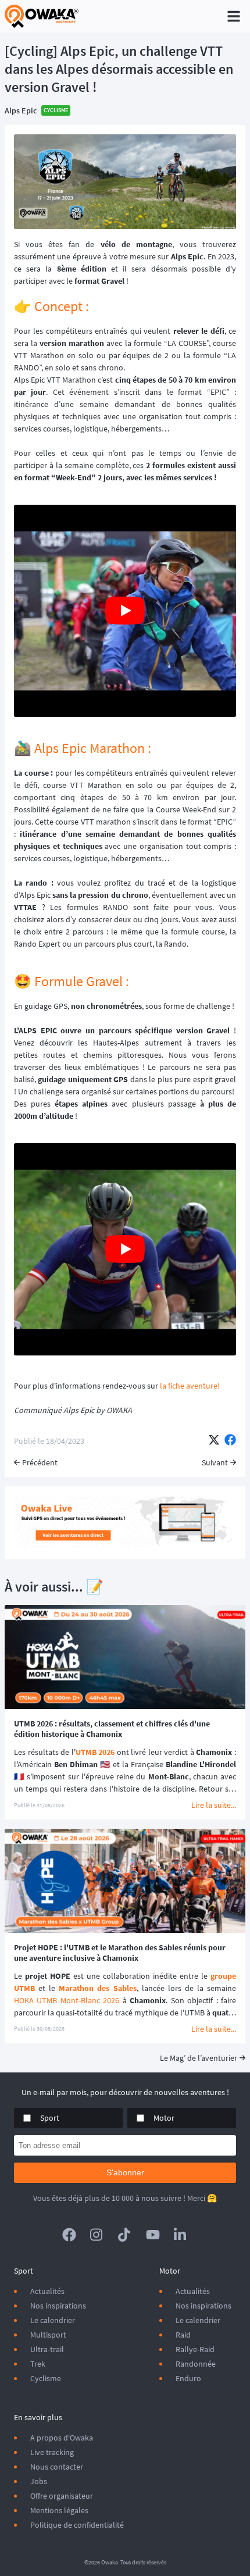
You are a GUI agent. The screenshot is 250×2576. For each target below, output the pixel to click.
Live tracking (52, 2452)
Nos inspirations (58, 2306)
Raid (183, 2335)
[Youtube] (153, 2235)
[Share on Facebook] (230, 1441)
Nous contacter (57, 2467)
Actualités (47, 2291)
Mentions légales (59, 2510)
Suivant (215, 1462)
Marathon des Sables (97, 1988)
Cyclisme (46, 2378)
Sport (50, 2118)
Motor (164, 2118)
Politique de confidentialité (77, 2525)
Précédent (40, 1462)
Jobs (39, 2481)
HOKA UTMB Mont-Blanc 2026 (67, 2000)
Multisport (48, 2335)
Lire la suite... (214, 1805)
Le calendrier (53, 2320)
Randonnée (196, 2364)
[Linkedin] (181, 2235)
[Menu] (234, 16)
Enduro (188, 2378)
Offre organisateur (62, 2496)
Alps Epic (21, 110)
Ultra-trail (47, 2349)
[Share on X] (214, 1441)
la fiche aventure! (190, 1386)
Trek (38, 2364)
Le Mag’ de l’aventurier (199, 2058)
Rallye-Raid (195, 2349)
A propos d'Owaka (62, 2438)
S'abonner (125, 2172)
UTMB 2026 (95, 1752)
